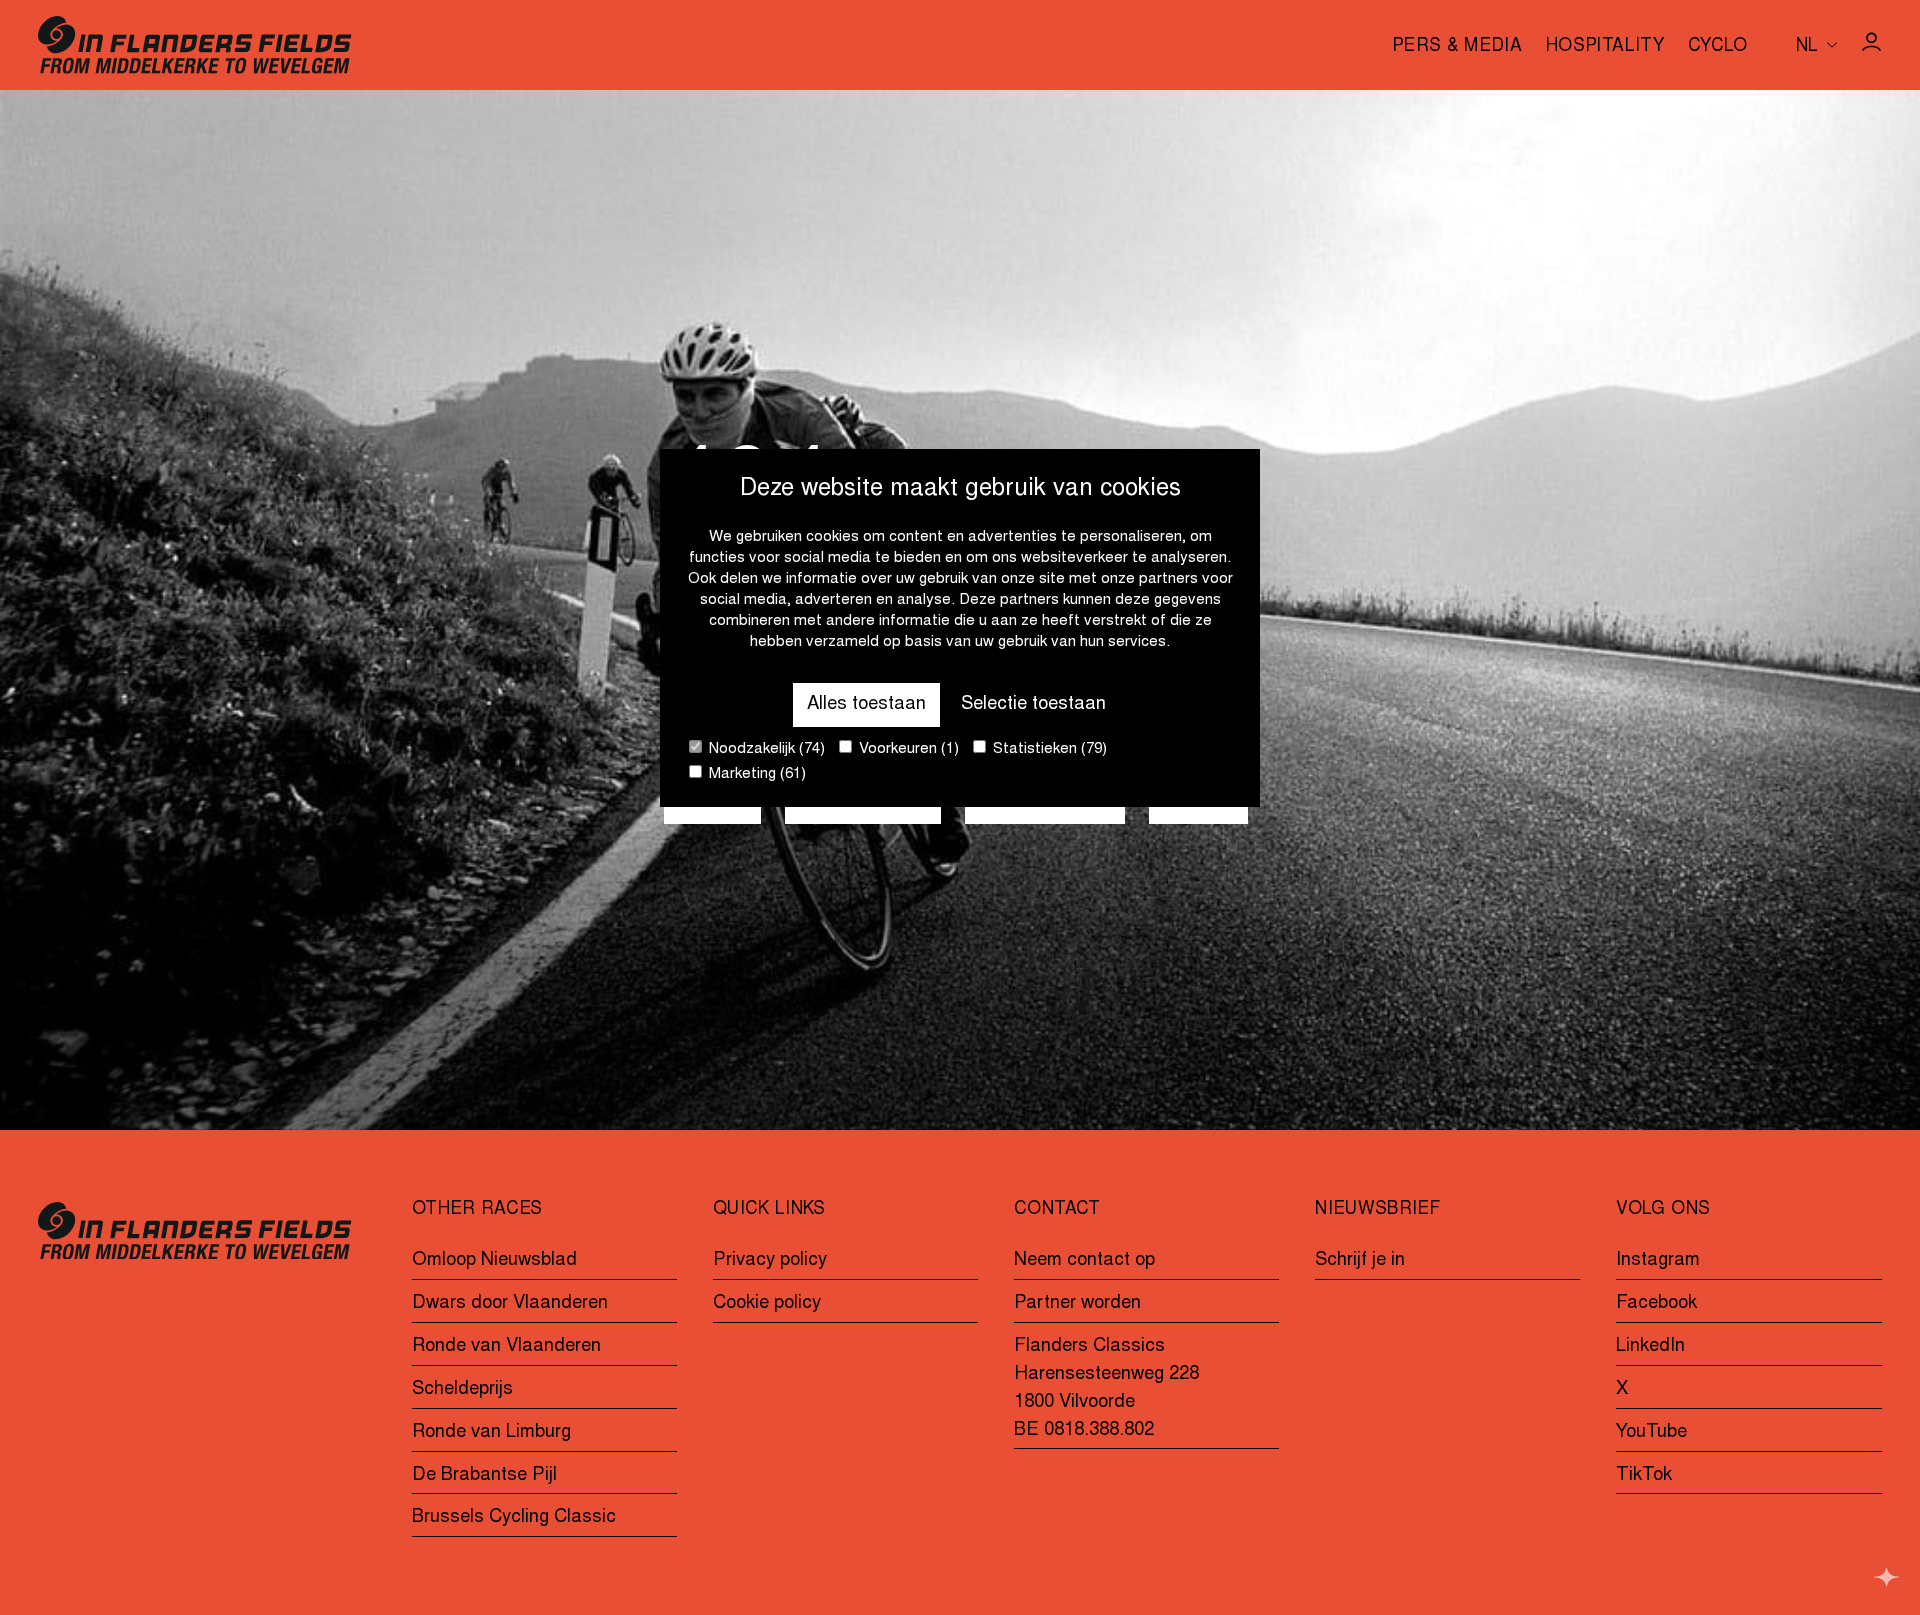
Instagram (1658, 1260)
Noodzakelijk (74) (765, 750)
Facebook (1656, 1303)
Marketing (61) (755, 775)
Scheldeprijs (462, 1389)
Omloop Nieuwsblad (494, 1260)
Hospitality (1605, 47)
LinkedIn (1650, 1346)
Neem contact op (1084, 1260)
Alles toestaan (866, 704)
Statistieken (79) (1048, 750)
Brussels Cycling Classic (514, 1517)
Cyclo (1718, 47)
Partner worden (1077, 1303)
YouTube (1651, 1432)
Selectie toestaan (1033, 704)
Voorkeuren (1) (907, 750)
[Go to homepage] (194, 45)
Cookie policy (767, 1303)
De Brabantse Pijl (484, 1475)
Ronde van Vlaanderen (506, 1346)
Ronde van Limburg (491, 1432)
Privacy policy (770, 1260)
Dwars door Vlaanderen (510, 1303)
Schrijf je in (1360, 1260)
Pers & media (1457, 47)
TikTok (1644, 1475)
